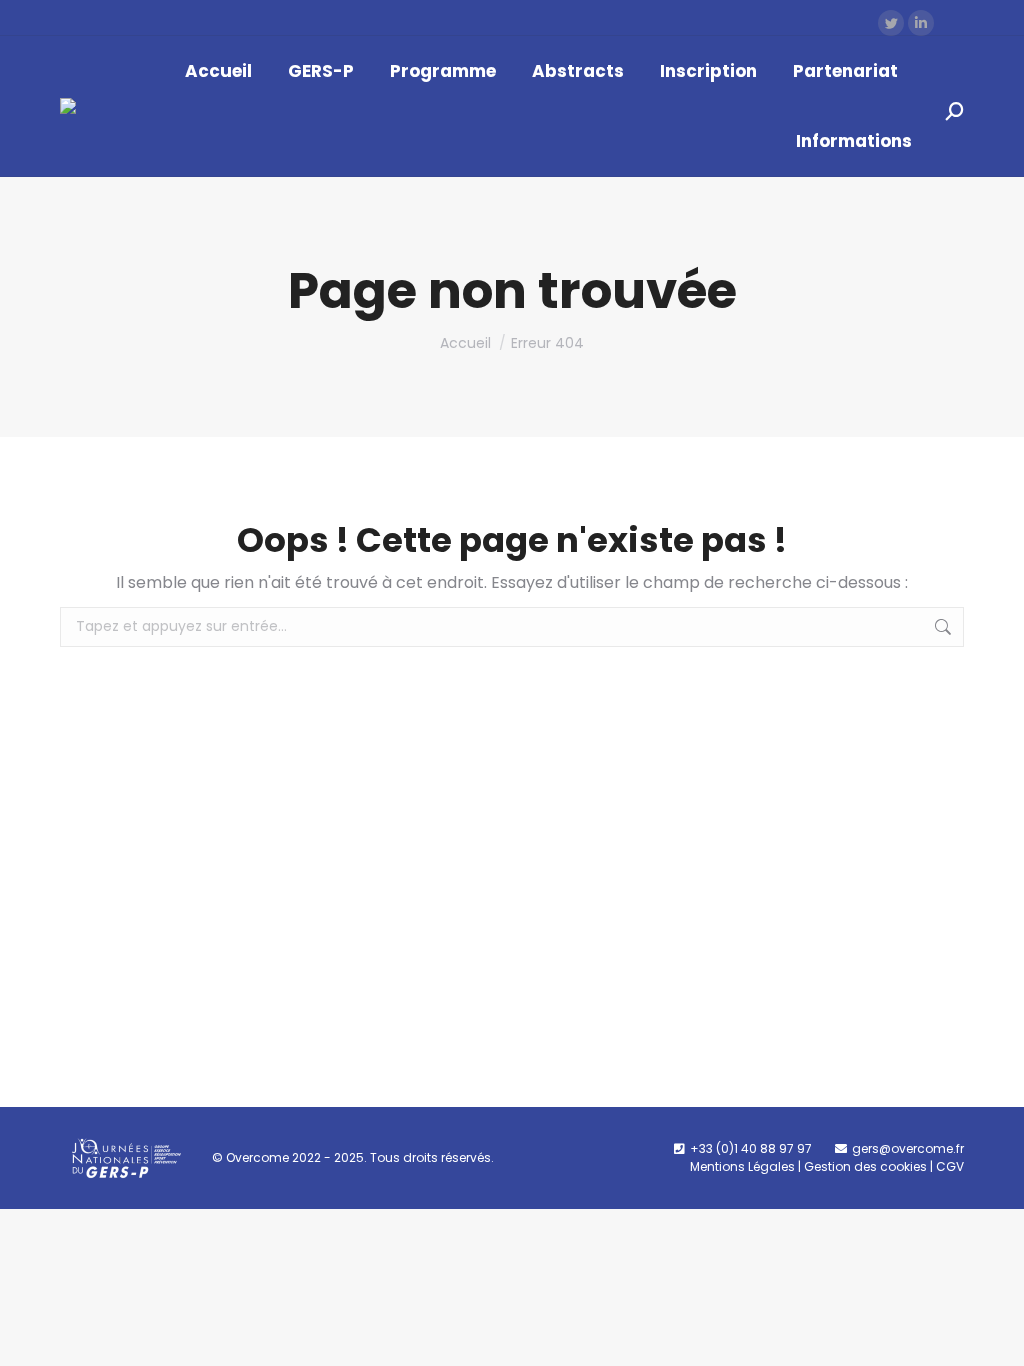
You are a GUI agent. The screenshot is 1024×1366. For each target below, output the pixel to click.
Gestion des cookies (865, 1166)
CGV (950, 1166)
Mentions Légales (742, 1166)
